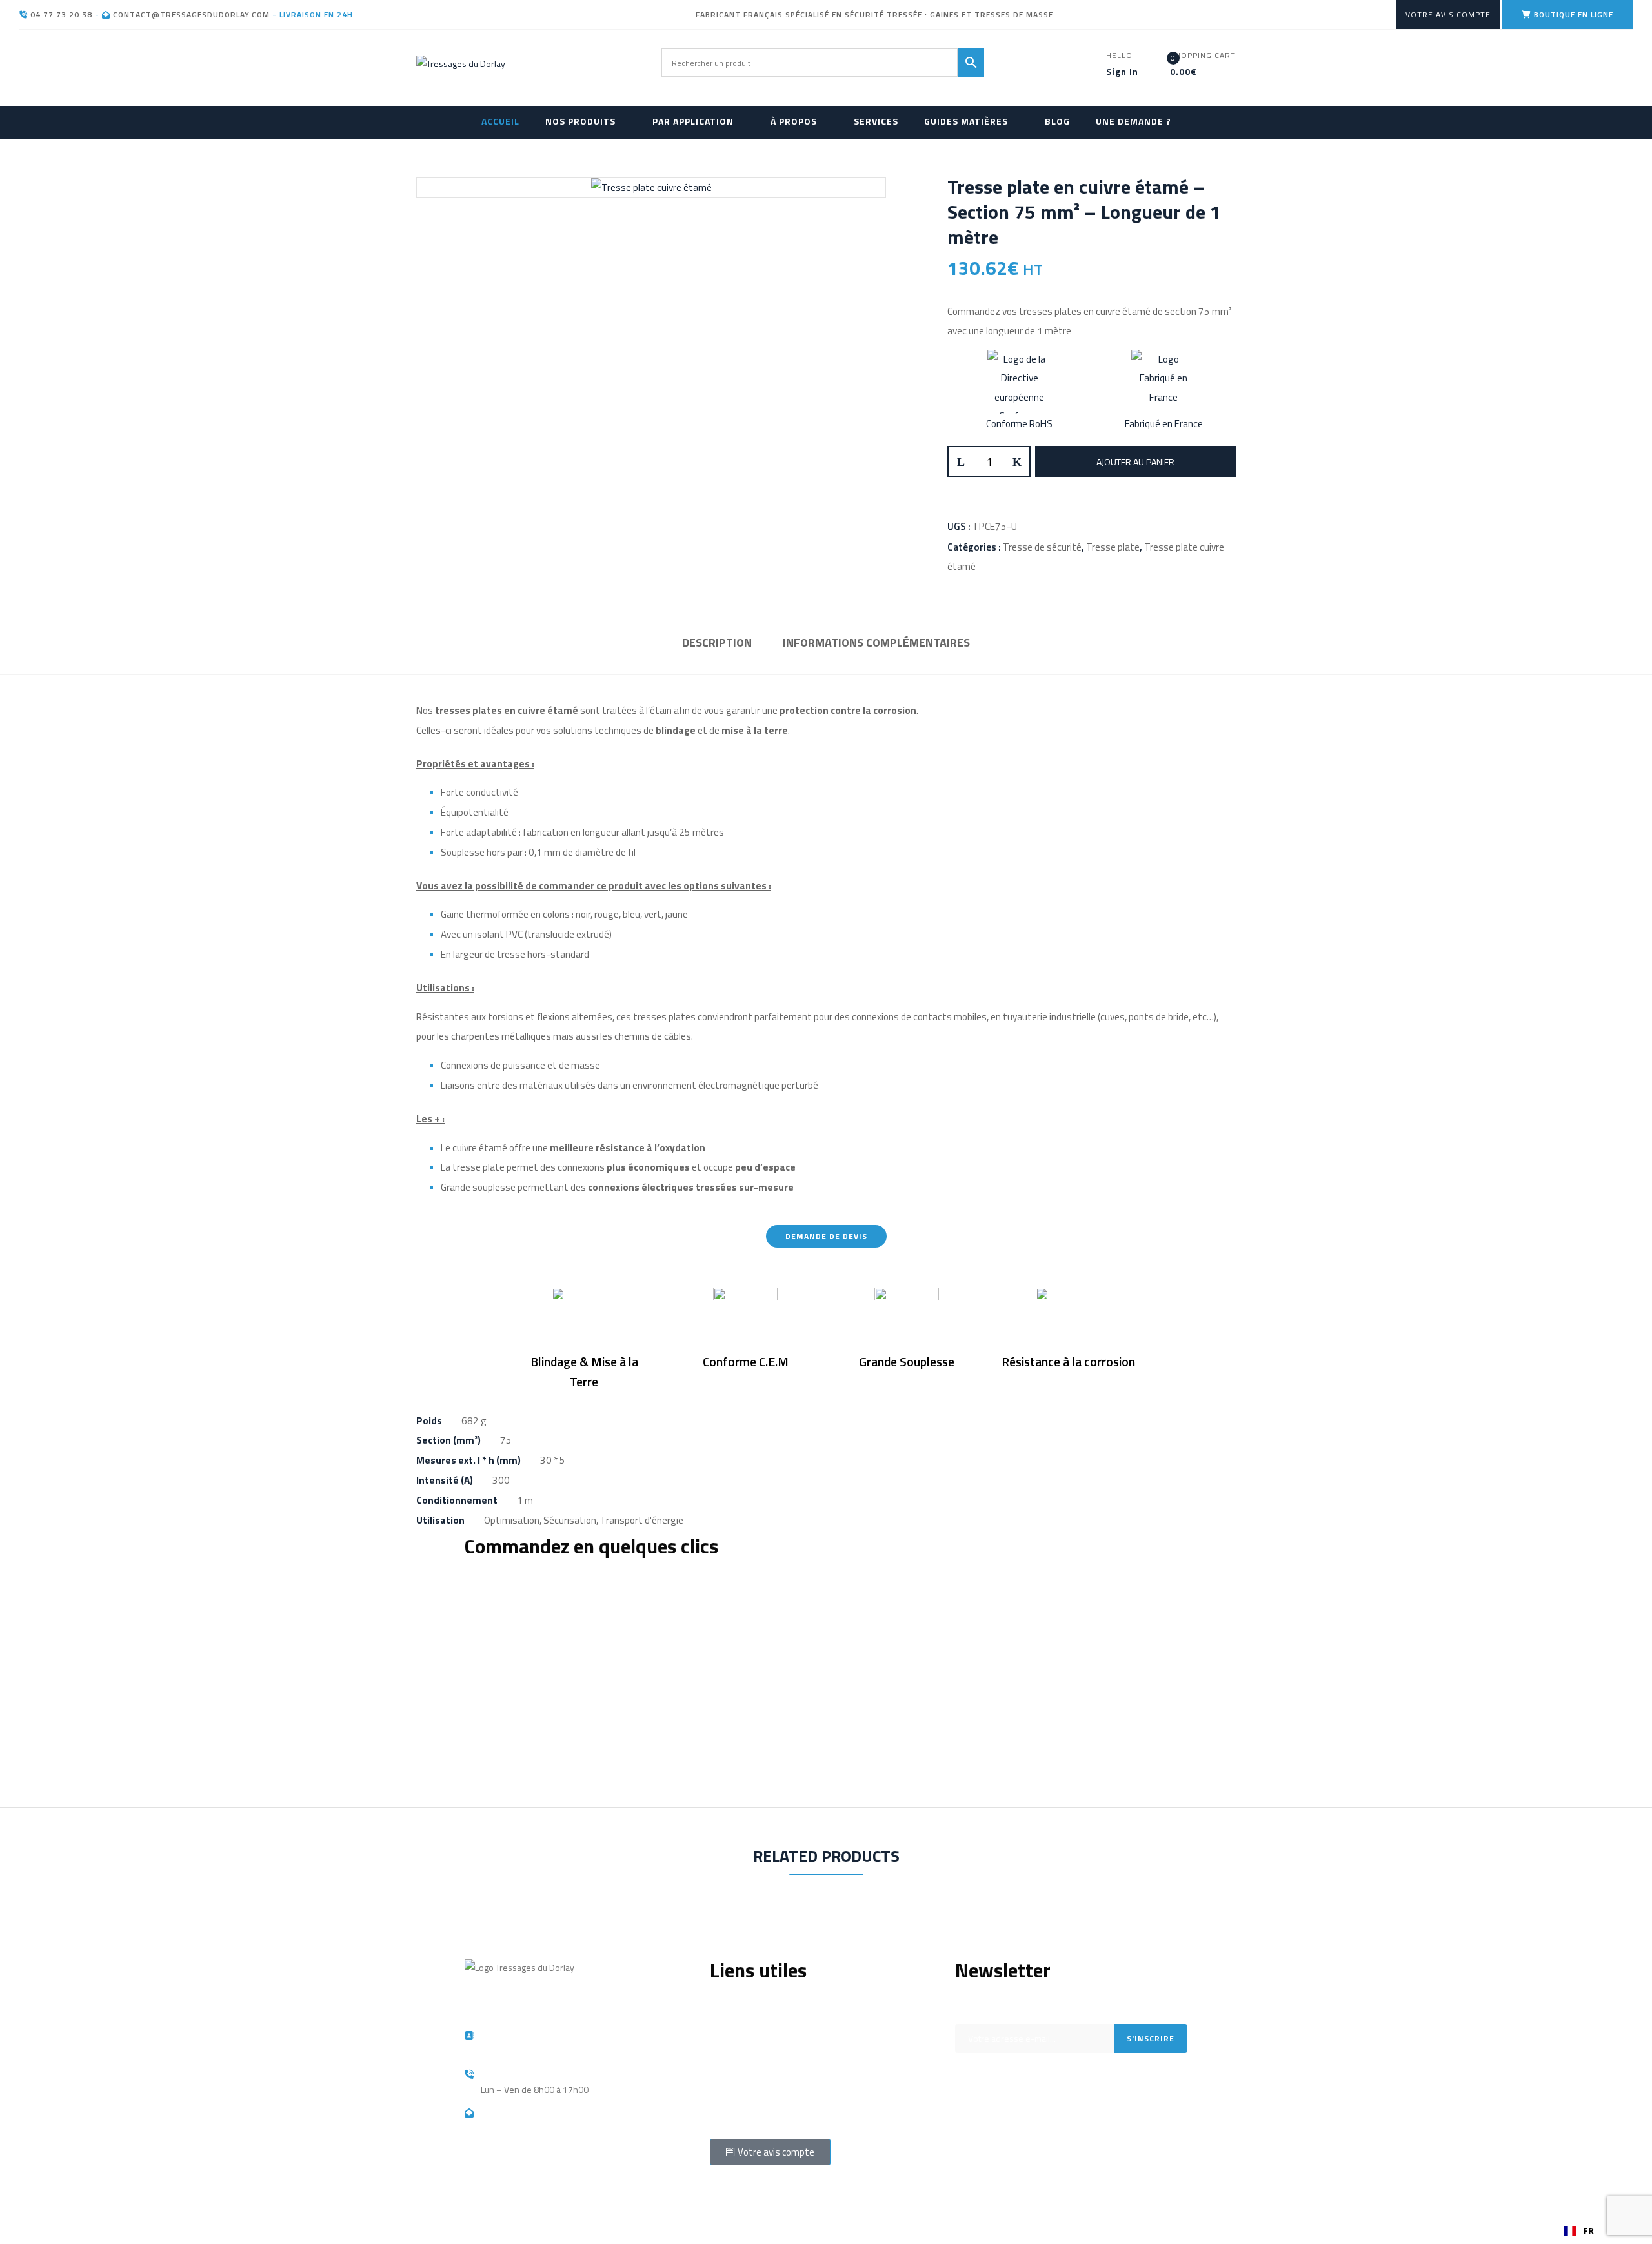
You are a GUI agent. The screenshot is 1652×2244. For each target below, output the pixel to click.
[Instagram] (971, 2138)
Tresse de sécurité (1042, 547)
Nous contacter (739, 2098)
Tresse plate (1113, 547)
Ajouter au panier (1135, 462)
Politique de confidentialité (761, 2078)
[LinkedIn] (1005, 2138)
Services (727, 2059)
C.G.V (719, 2117)
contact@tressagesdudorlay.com (190, 15)
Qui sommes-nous (746, 2001)
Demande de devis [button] (826, 1236)
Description (717, 642)
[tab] (717, 644)
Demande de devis (747, 2040)
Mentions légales (743, 2020)
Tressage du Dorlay (536, 2206)
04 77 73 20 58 (60, 15)
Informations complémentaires (876, 642)
